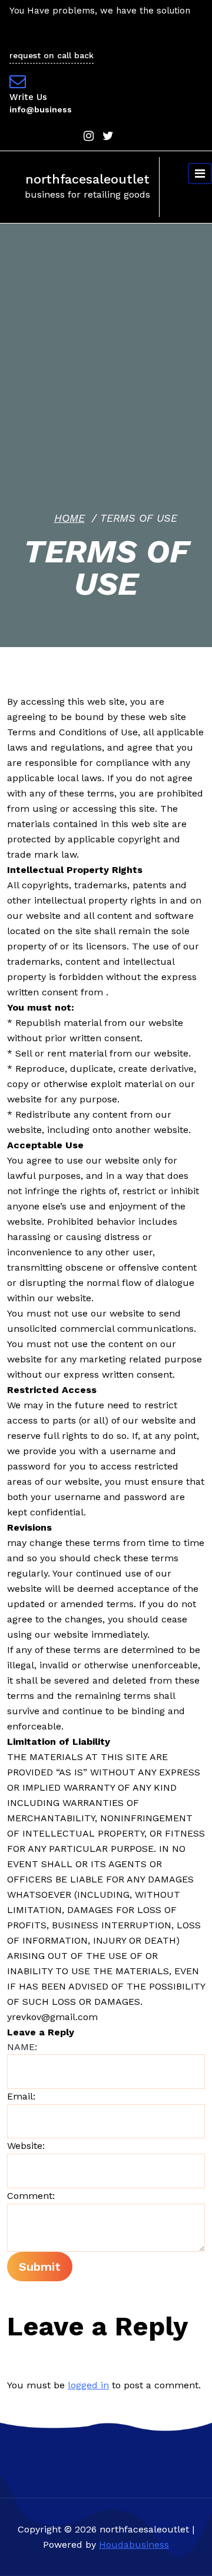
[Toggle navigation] (200, 174)
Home (69, 518)
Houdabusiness (134, 2545)
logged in (88, 2385)
